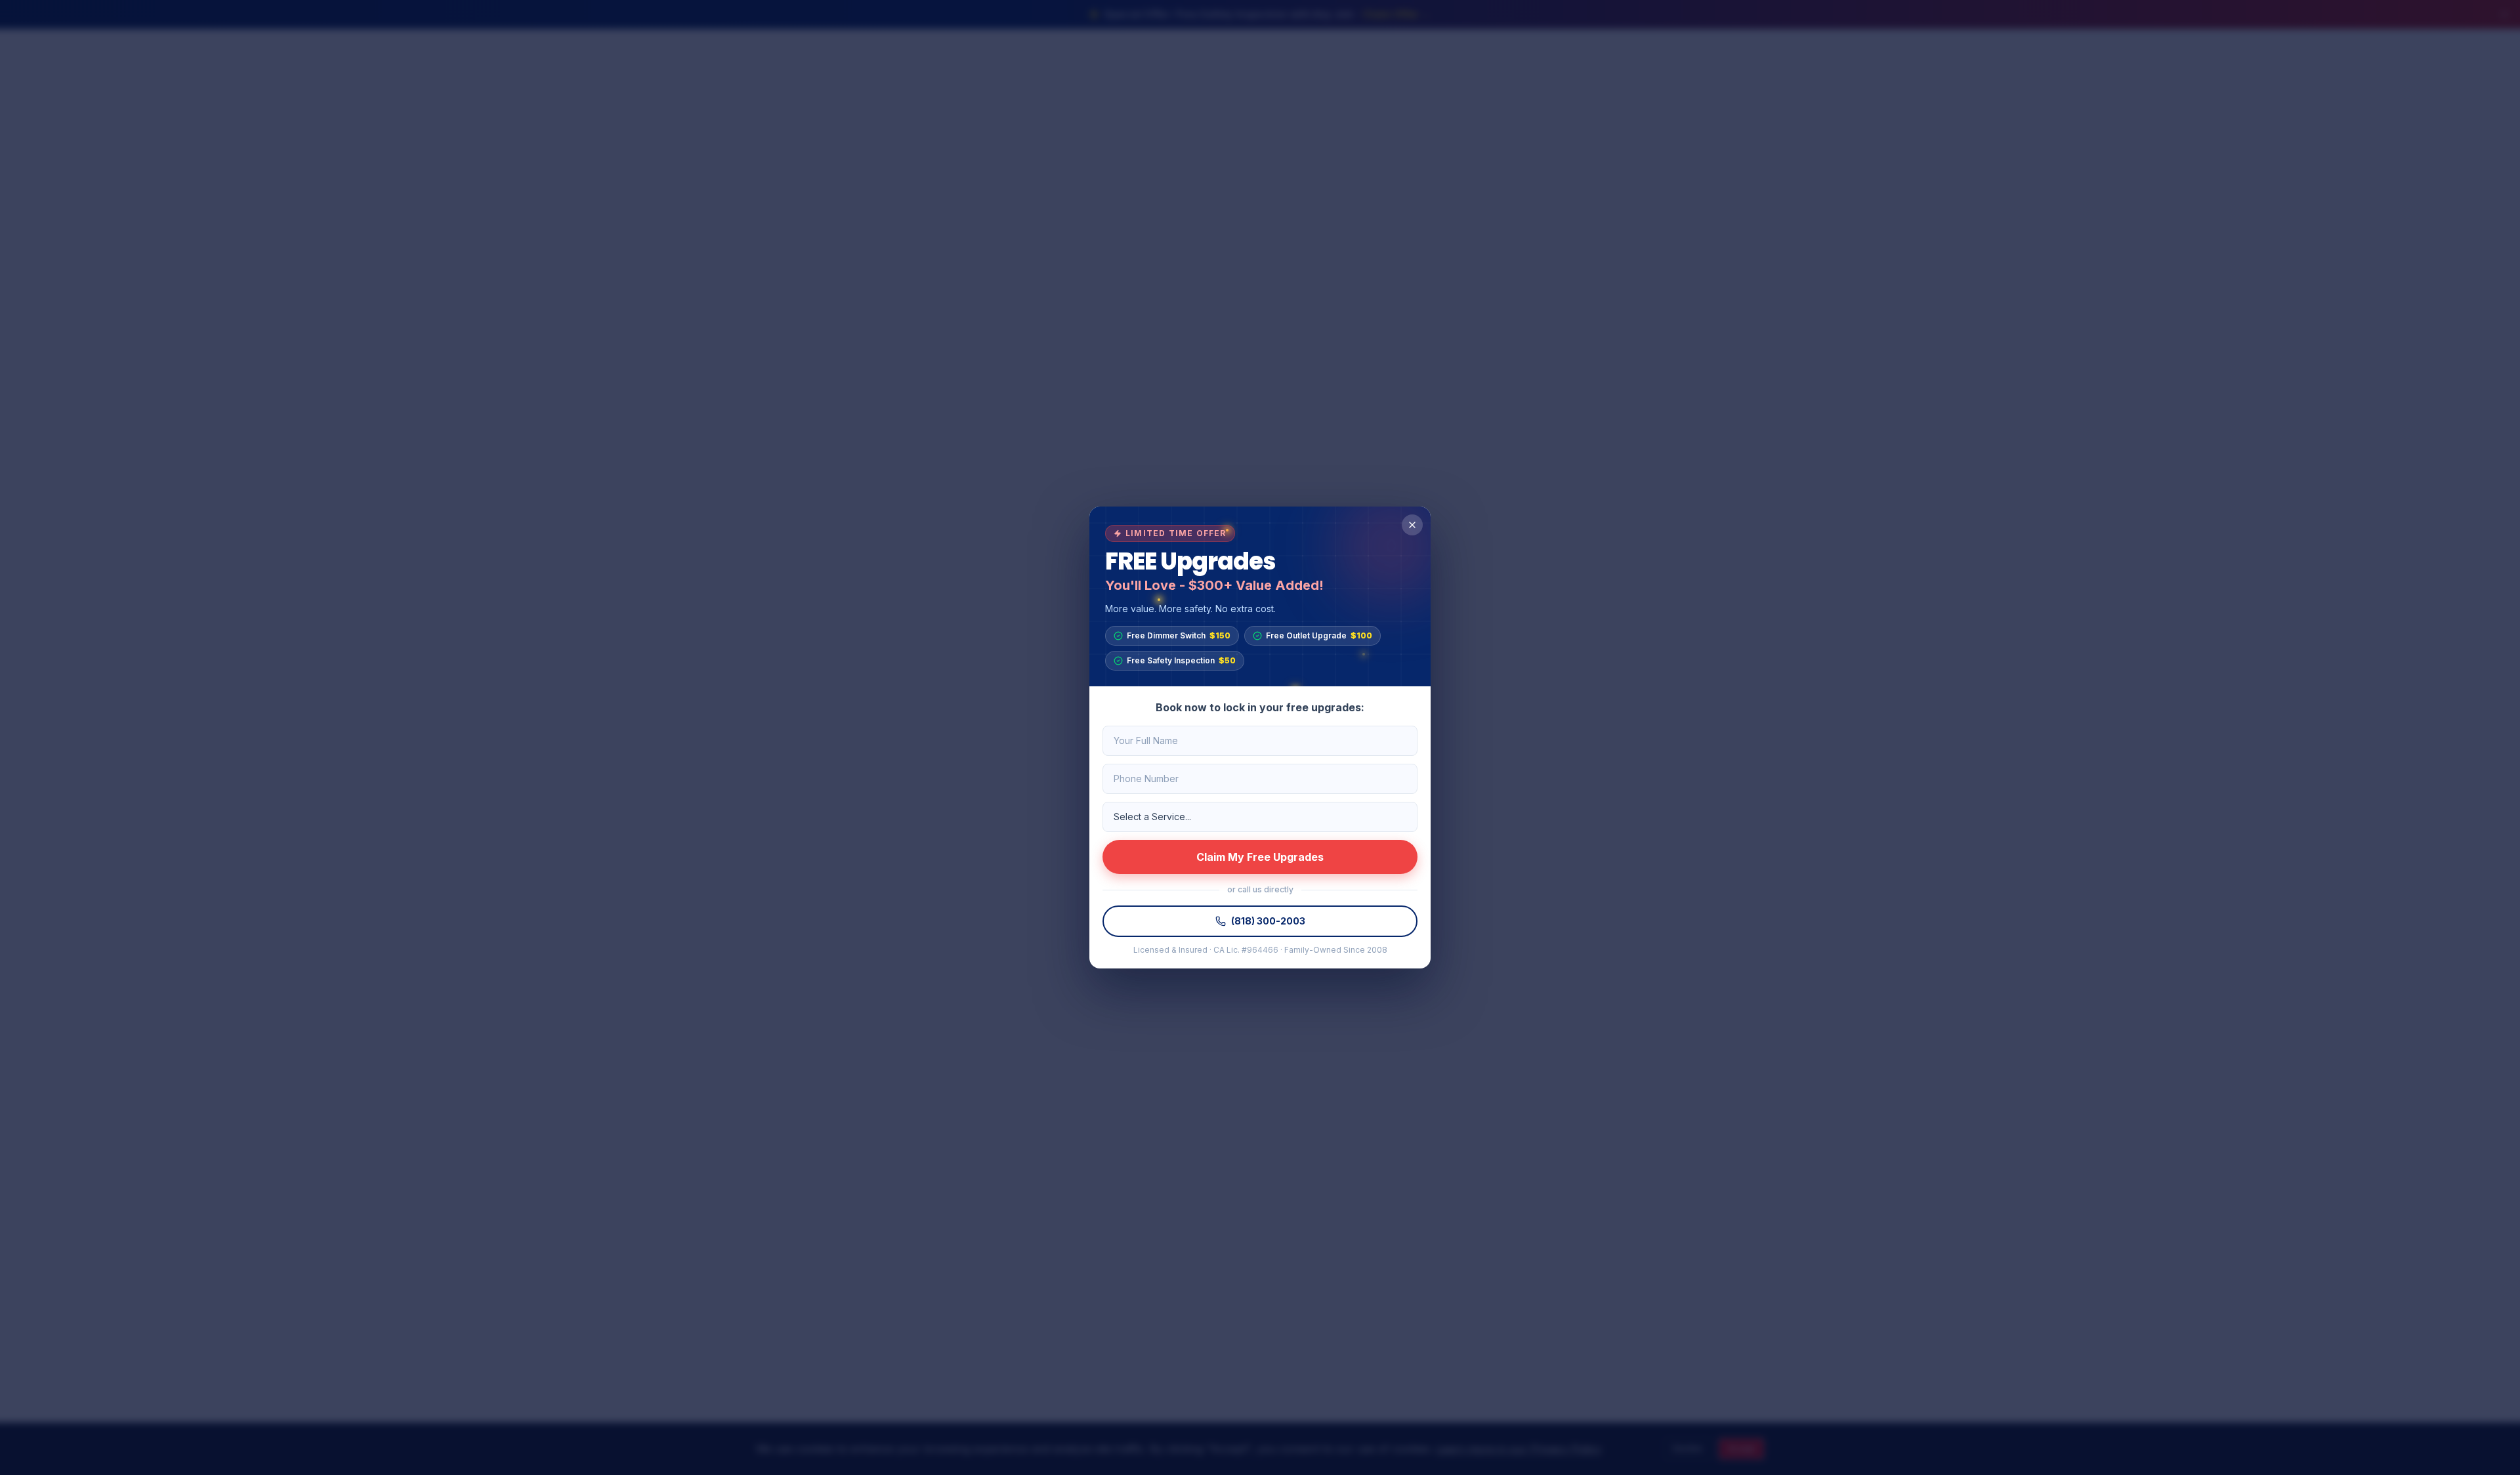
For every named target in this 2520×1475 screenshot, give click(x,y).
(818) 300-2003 (1268, 921)
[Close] (1412, 525)
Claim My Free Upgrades (1260, 857)
